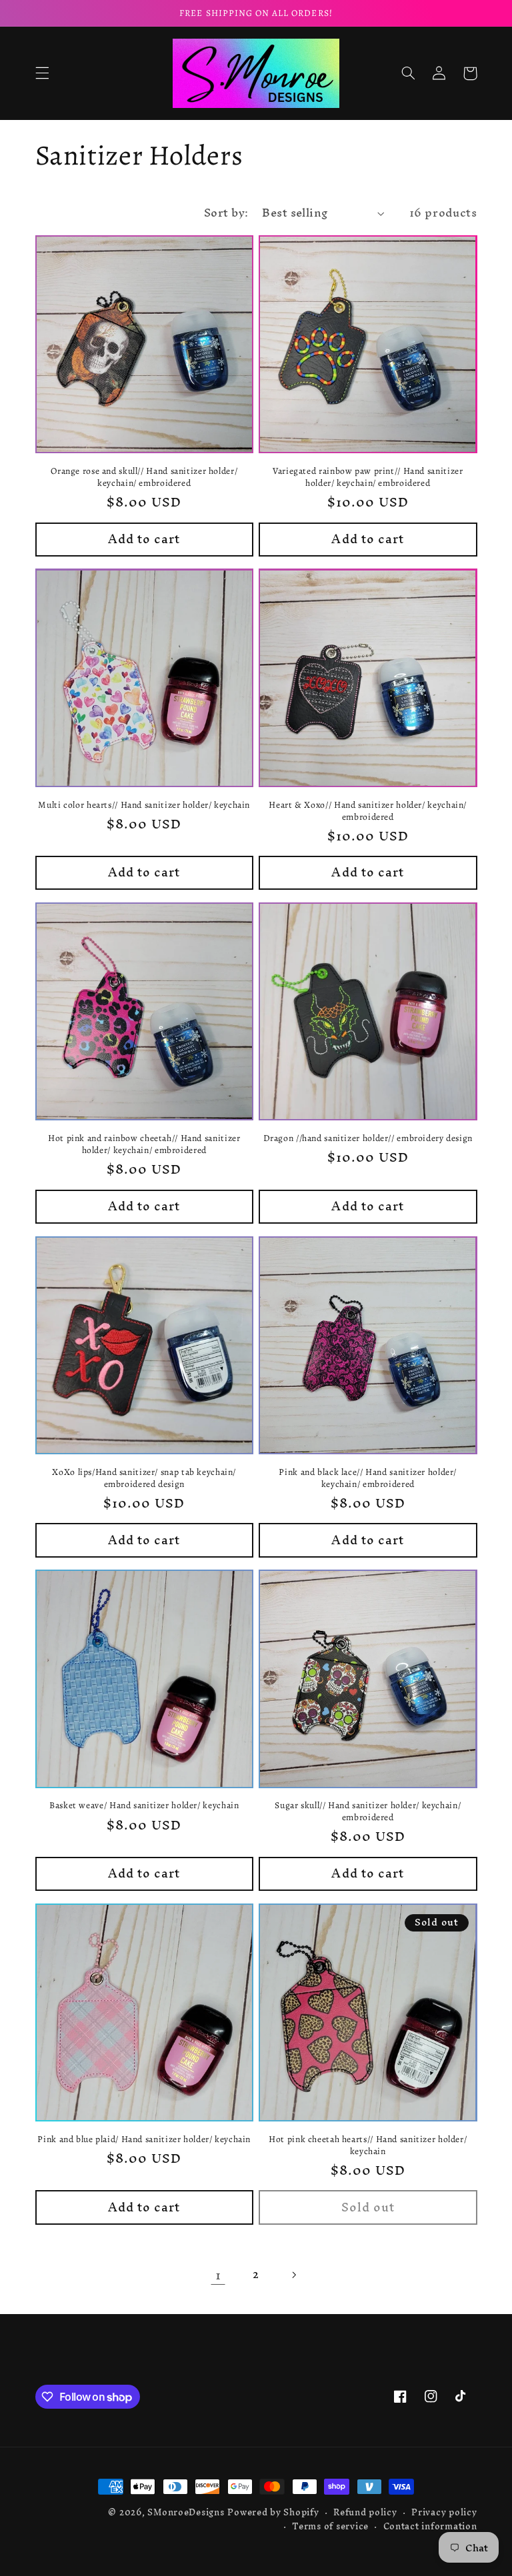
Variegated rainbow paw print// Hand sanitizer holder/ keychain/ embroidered (368, 477)
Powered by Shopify (273, 2512)
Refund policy (365, 2512)
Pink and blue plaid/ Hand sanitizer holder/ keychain (144, 2139)
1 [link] (218, 2275)
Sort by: (226, 213)
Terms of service (330, 2526)
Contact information (430, 2526)
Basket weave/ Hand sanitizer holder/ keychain (144, 1806)
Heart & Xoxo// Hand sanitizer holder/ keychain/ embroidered (368, 811)
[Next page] (294, 2275)
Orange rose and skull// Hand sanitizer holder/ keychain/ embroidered (144, 477)
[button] (42, 73)
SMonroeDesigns (186, 2512)
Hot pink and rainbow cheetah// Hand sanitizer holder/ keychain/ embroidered (144, 1144)
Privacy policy (444, 2512)
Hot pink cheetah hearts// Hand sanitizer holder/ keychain (368, 2145)
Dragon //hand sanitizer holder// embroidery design (368, 1138)
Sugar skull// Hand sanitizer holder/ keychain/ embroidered (368, 1812)
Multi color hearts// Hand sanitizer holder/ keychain (144, 805)
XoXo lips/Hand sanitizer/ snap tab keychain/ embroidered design (144, 1478)
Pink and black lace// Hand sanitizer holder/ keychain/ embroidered (368, 1478)
